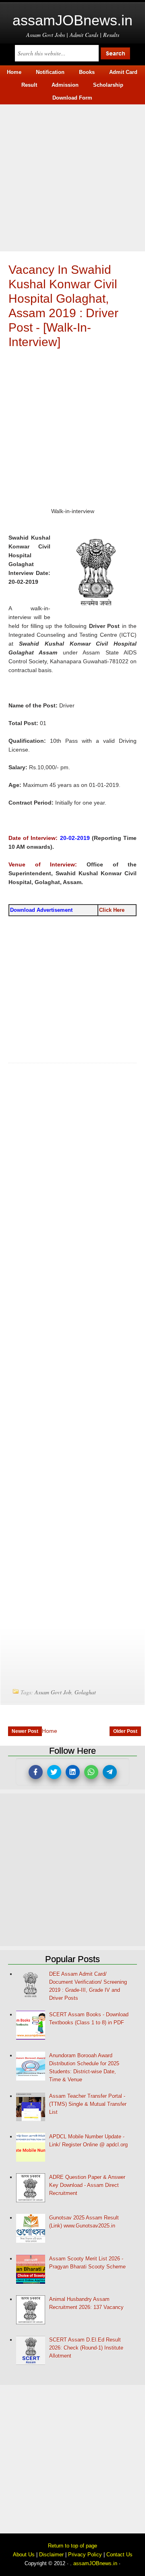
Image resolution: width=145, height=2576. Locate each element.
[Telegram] (110, 1772)
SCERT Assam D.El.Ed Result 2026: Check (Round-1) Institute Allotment (86, 2348)
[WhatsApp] (91, 1772)
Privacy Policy (85, 2555)
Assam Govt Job (53, 1692)
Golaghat (85, 1692)
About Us (24, 2555)
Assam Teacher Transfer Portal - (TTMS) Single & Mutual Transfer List (88, 2104)
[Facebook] (36, 1772)
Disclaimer (51, 2555)
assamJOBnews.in (72, 20)
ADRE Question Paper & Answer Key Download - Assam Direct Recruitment (87, 2185)
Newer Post (25, 1731)
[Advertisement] (72, 177)
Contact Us (119, 2555)
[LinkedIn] (73, 1772)
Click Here (112, 910)
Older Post (125, 1731)
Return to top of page (72, 2546)
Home (50, 1731)
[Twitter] (54, 1772)
